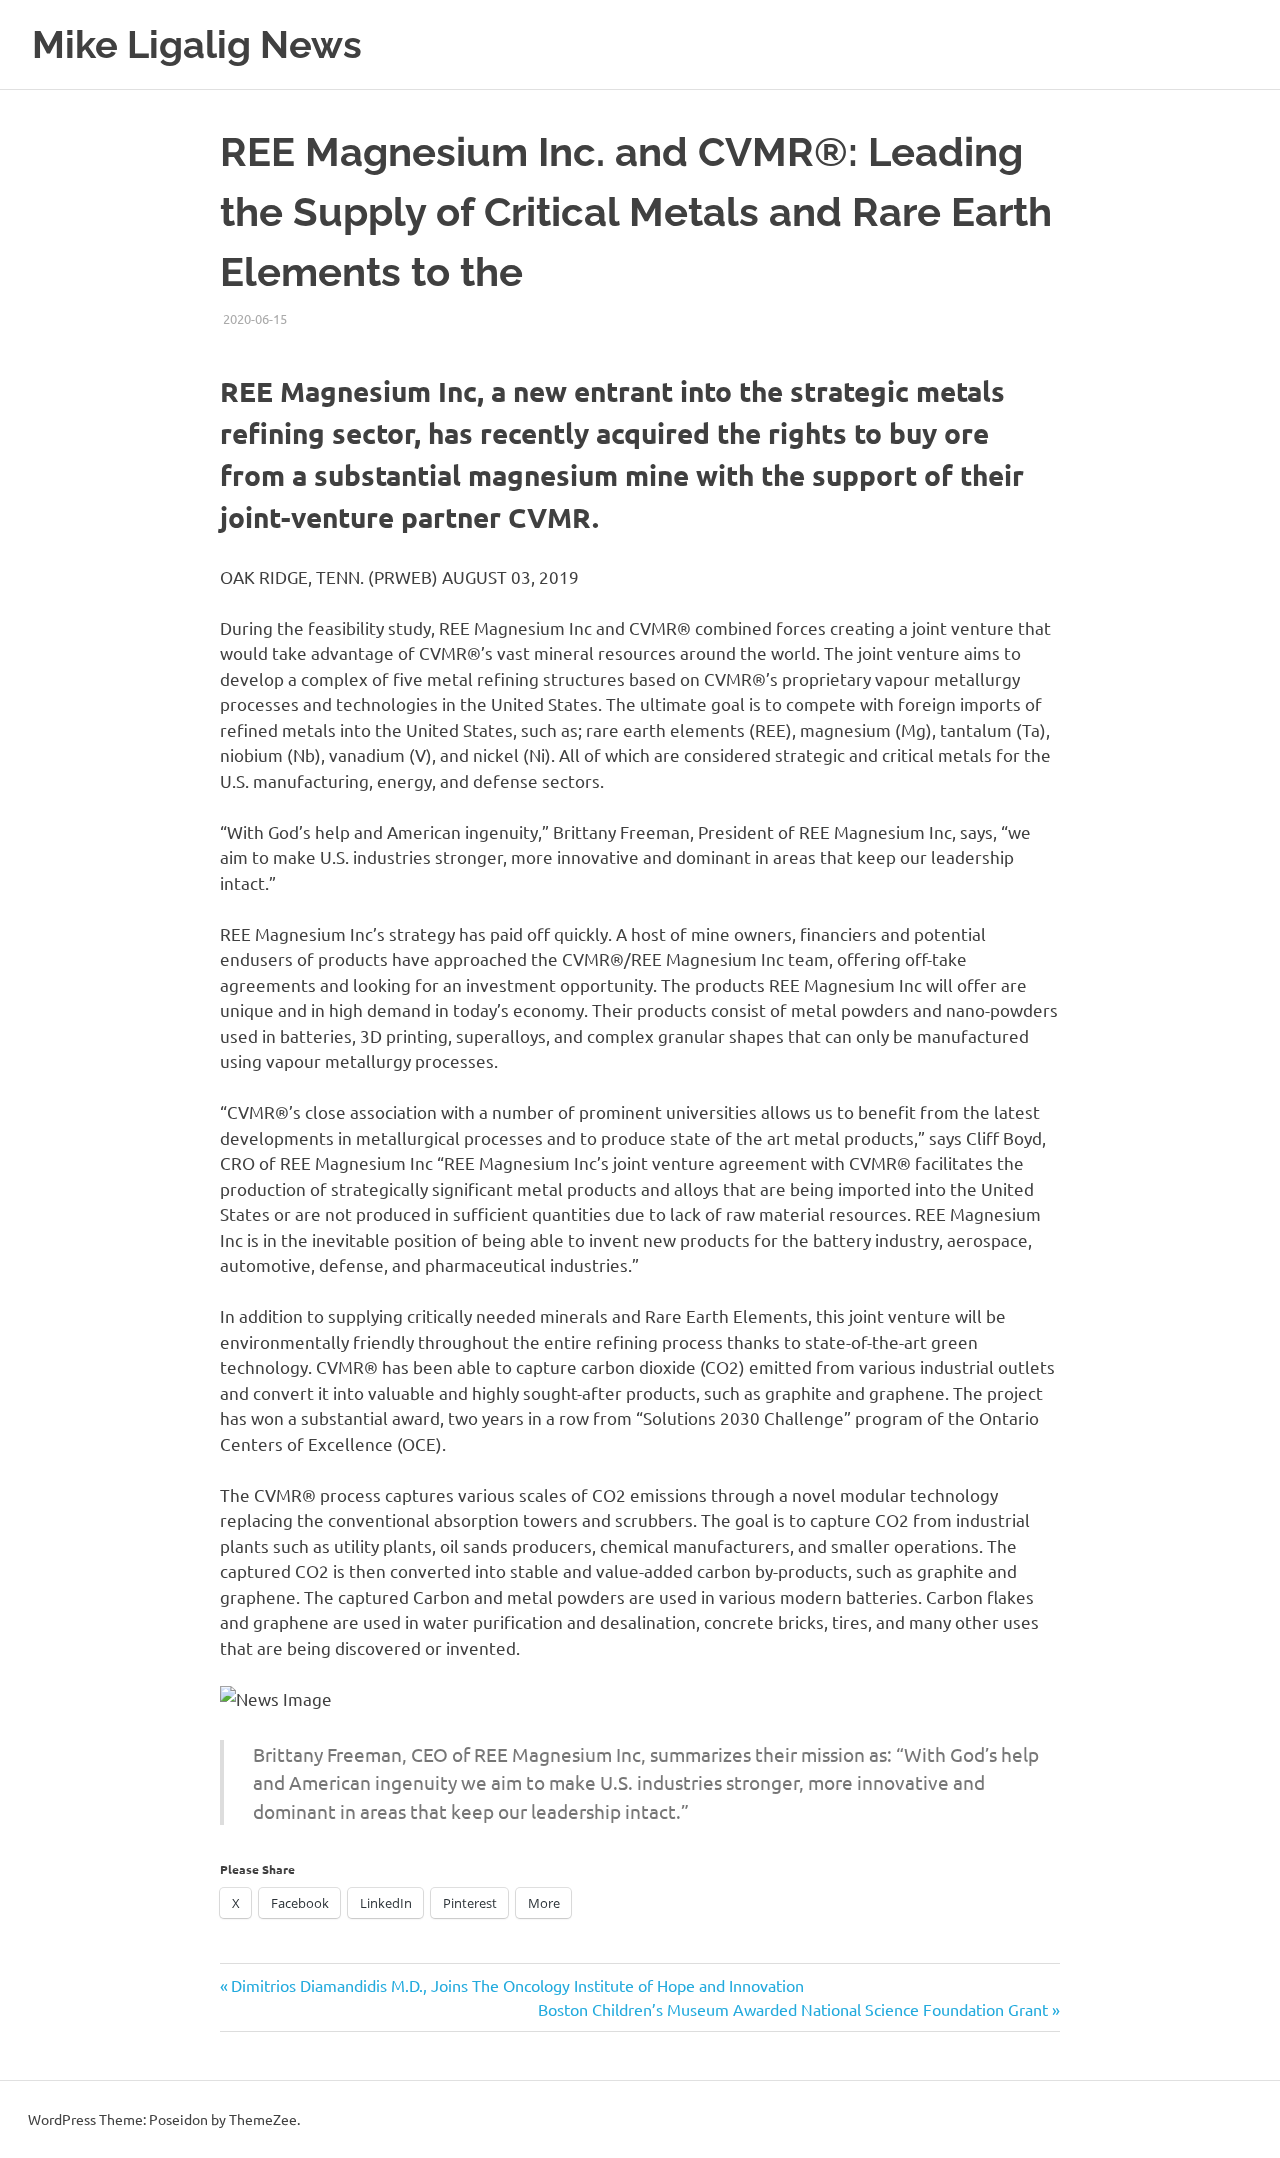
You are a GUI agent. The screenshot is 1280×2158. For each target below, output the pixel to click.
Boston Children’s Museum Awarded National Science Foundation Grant (793, 2009)
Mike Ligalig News (197, 44)
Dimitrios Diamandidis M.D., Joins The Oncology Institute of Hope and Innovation (517, 1985)
